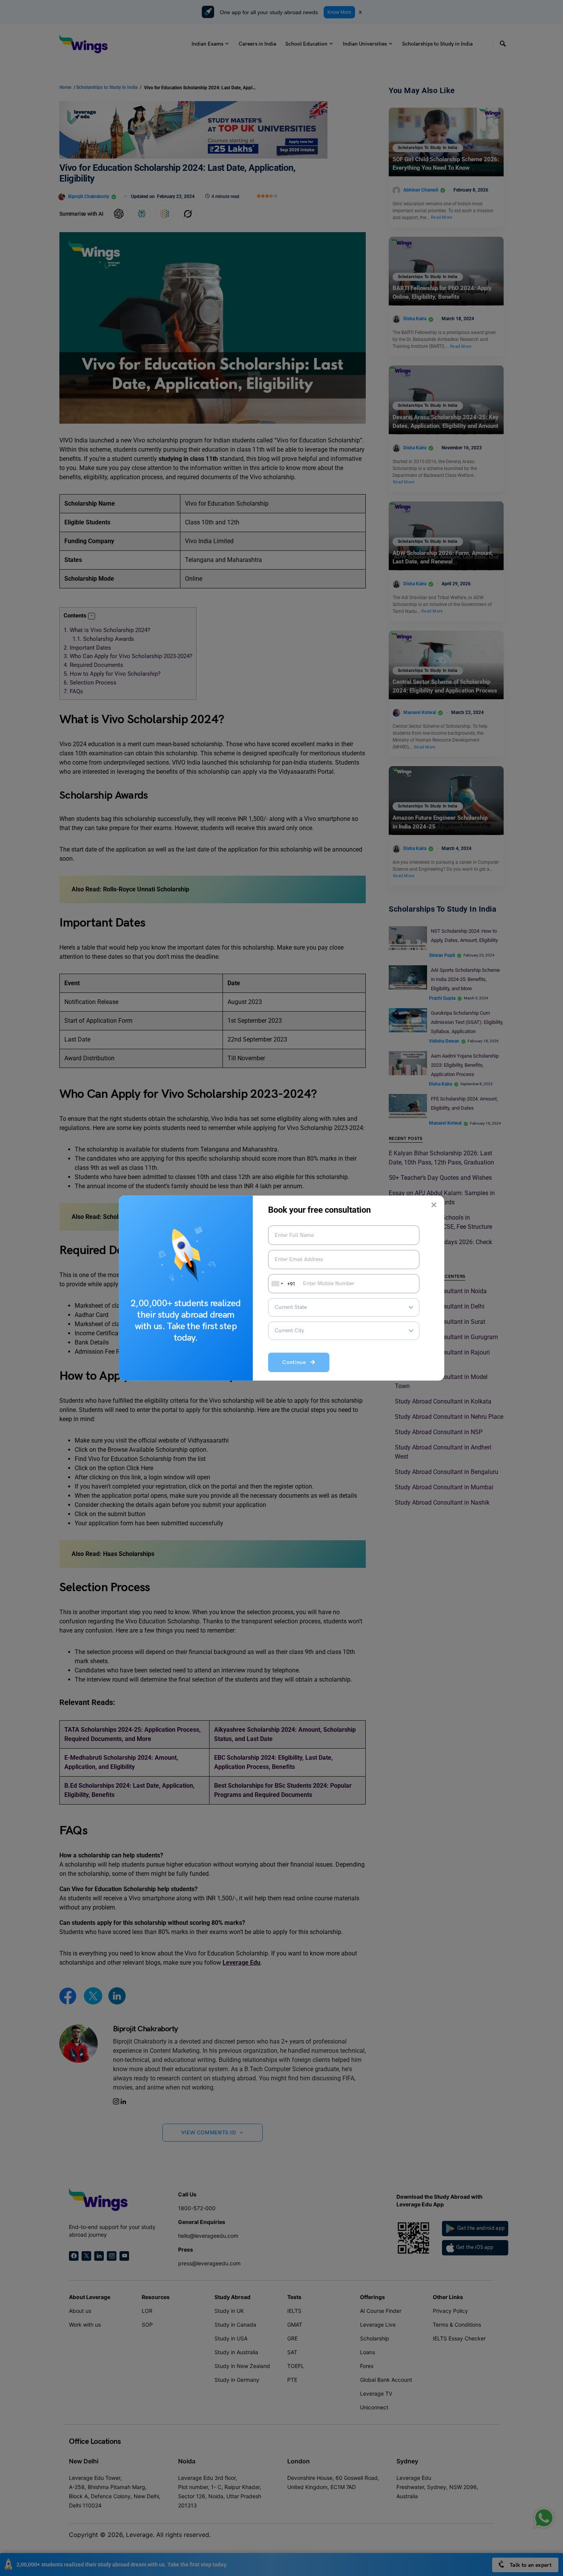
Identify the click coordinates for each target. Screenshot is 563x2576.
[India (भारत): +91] (277, 1284)
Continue (296, 1363)
